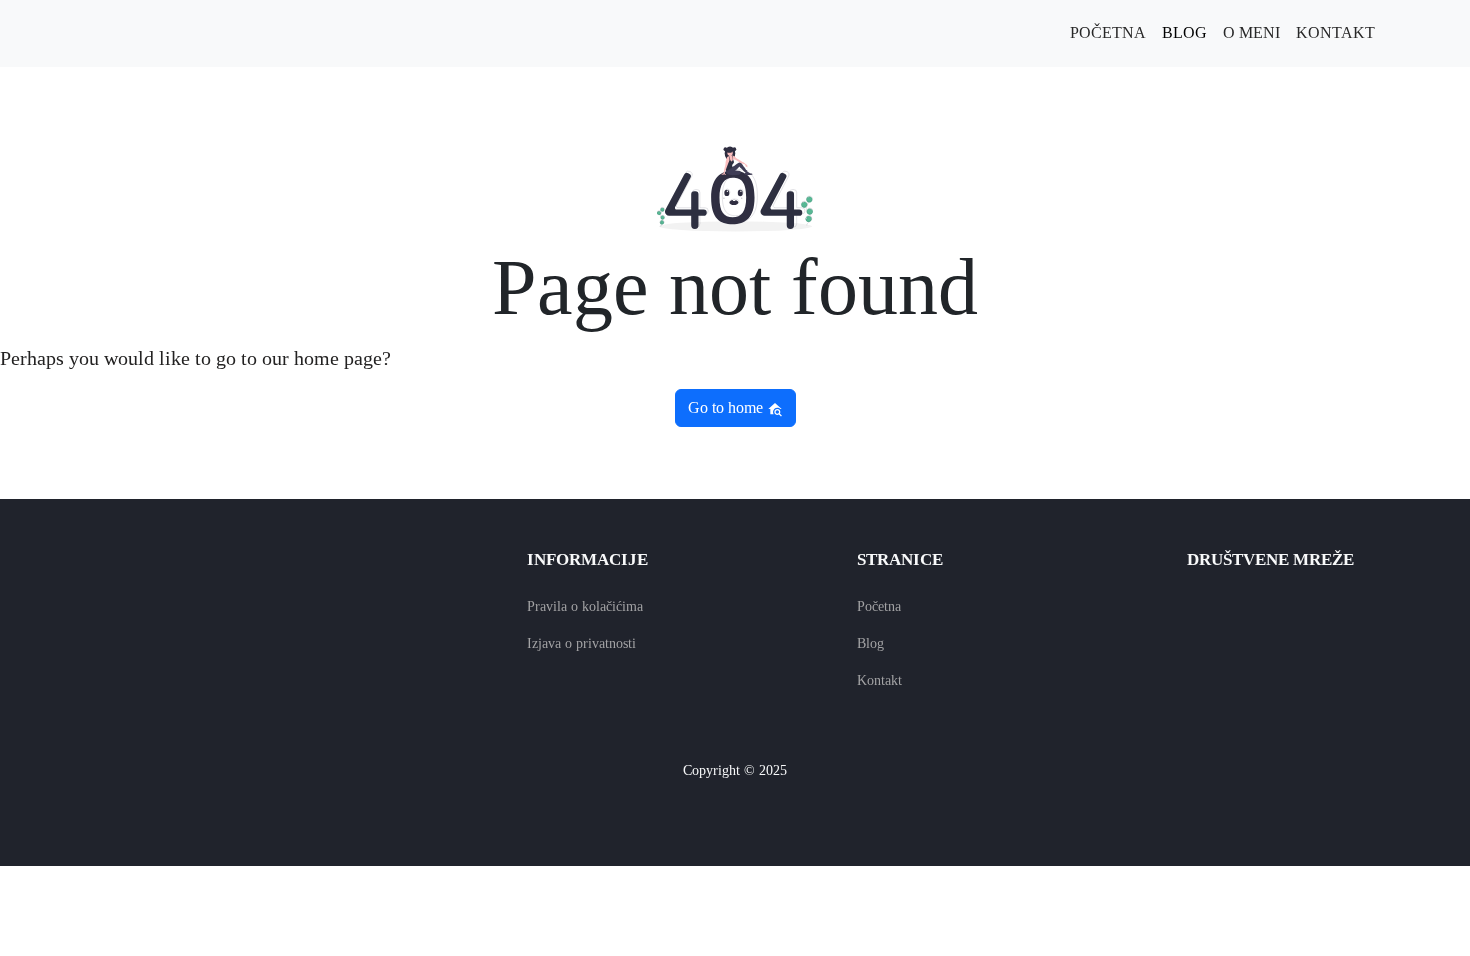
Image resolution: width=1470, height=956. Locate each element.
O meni (1251, 32)
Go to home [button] (727, 407)
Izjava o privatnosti (581, 643)
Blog (1184, 32)
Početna (1108, 32)
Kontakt (1335, 32)
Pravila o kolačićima (585, 606)
